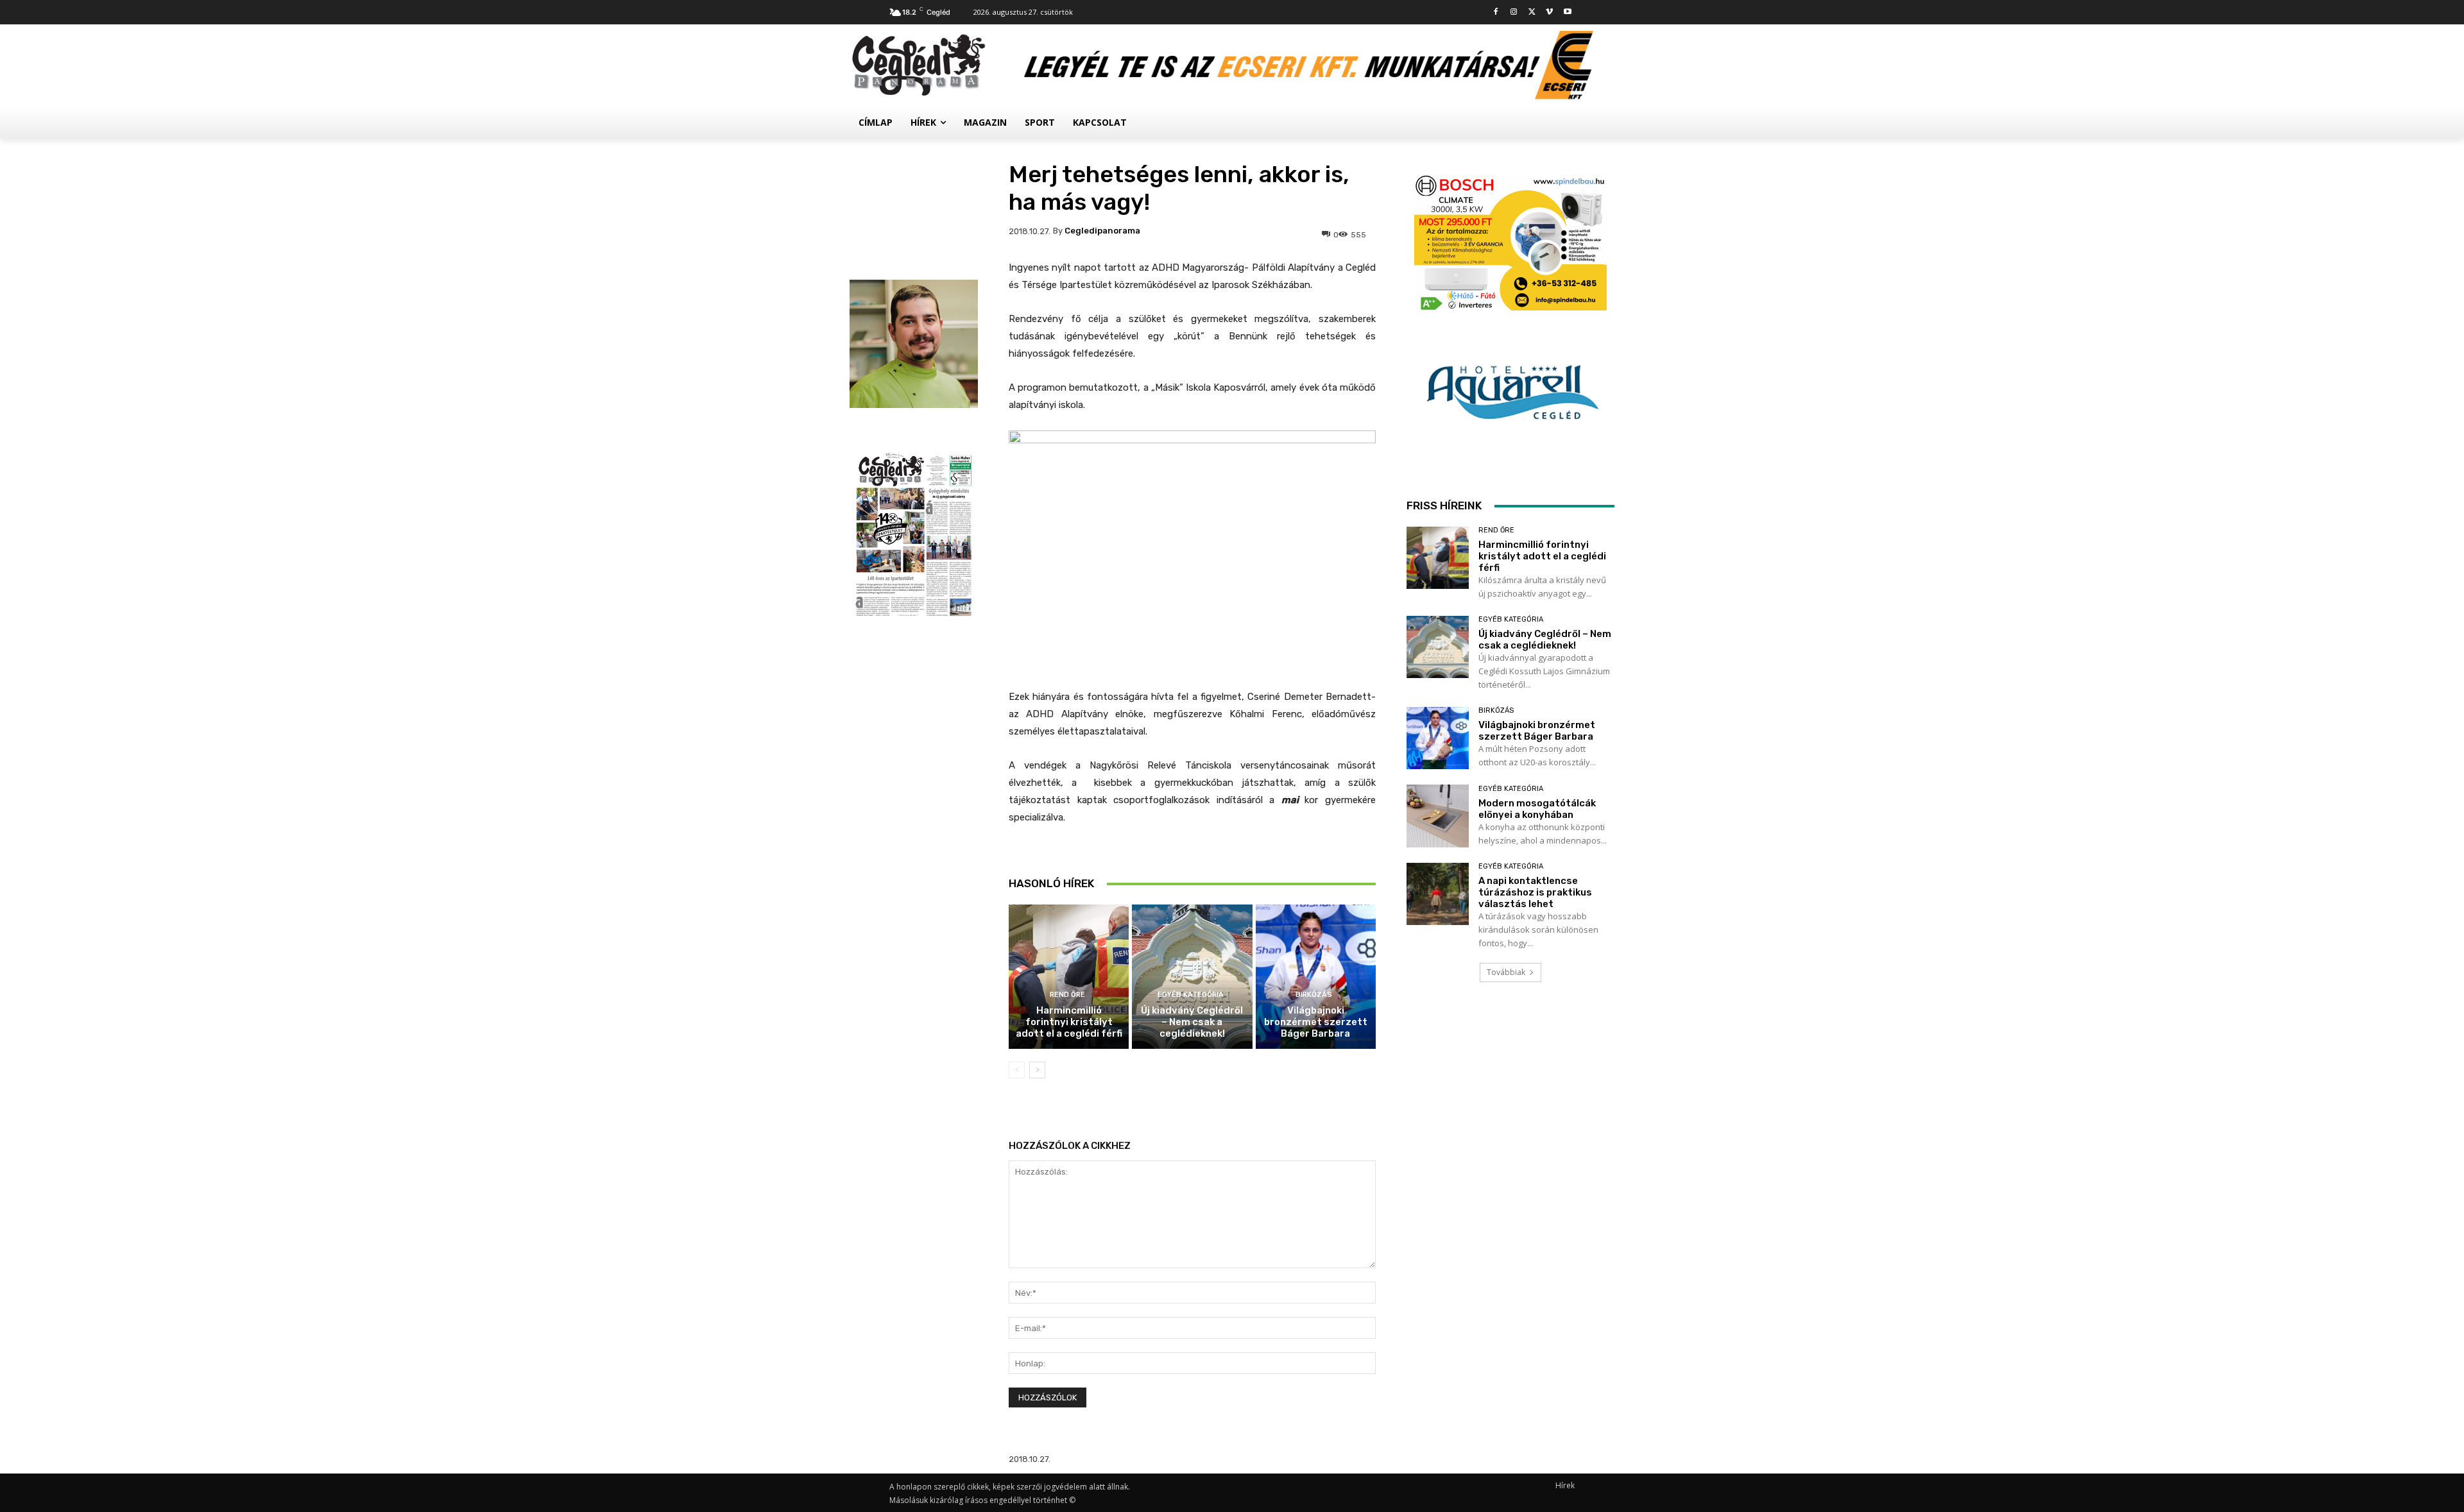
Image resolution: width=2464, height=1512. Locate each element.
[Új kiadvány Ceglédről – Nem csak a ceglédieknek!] (1192, 977)
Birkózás (1314, 995)
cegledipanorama (1102, 231)
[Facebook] (1496, 13)
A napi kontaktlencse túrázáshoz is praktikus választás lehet (1535, 892)
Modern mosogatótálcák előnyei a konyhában (1537, 809)
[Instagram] (1514, 13)
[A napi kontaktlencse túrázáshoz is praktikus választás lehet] (1438, 894)
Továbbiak (1506, 972)
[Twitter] (1532, 13)
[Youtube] (1567, 13)
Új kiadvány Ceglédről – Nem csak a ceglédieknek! (1192, 1022)
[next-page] (1037, 1070)
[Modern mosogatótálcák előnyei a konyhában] (1438, 816)
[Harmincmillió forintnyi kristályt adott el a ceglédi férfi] (1069, 977)
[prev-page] (1017, 1070)
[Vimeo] (1549, 13)
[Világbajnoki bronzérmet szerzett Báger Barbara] (1316, 977)
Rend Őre (1067, 995)
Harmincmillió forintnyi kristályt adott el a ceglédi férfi (1069, 1022)
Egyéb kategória (1191, 995)
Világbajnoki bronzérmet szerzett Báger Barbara (1316, 1022)
